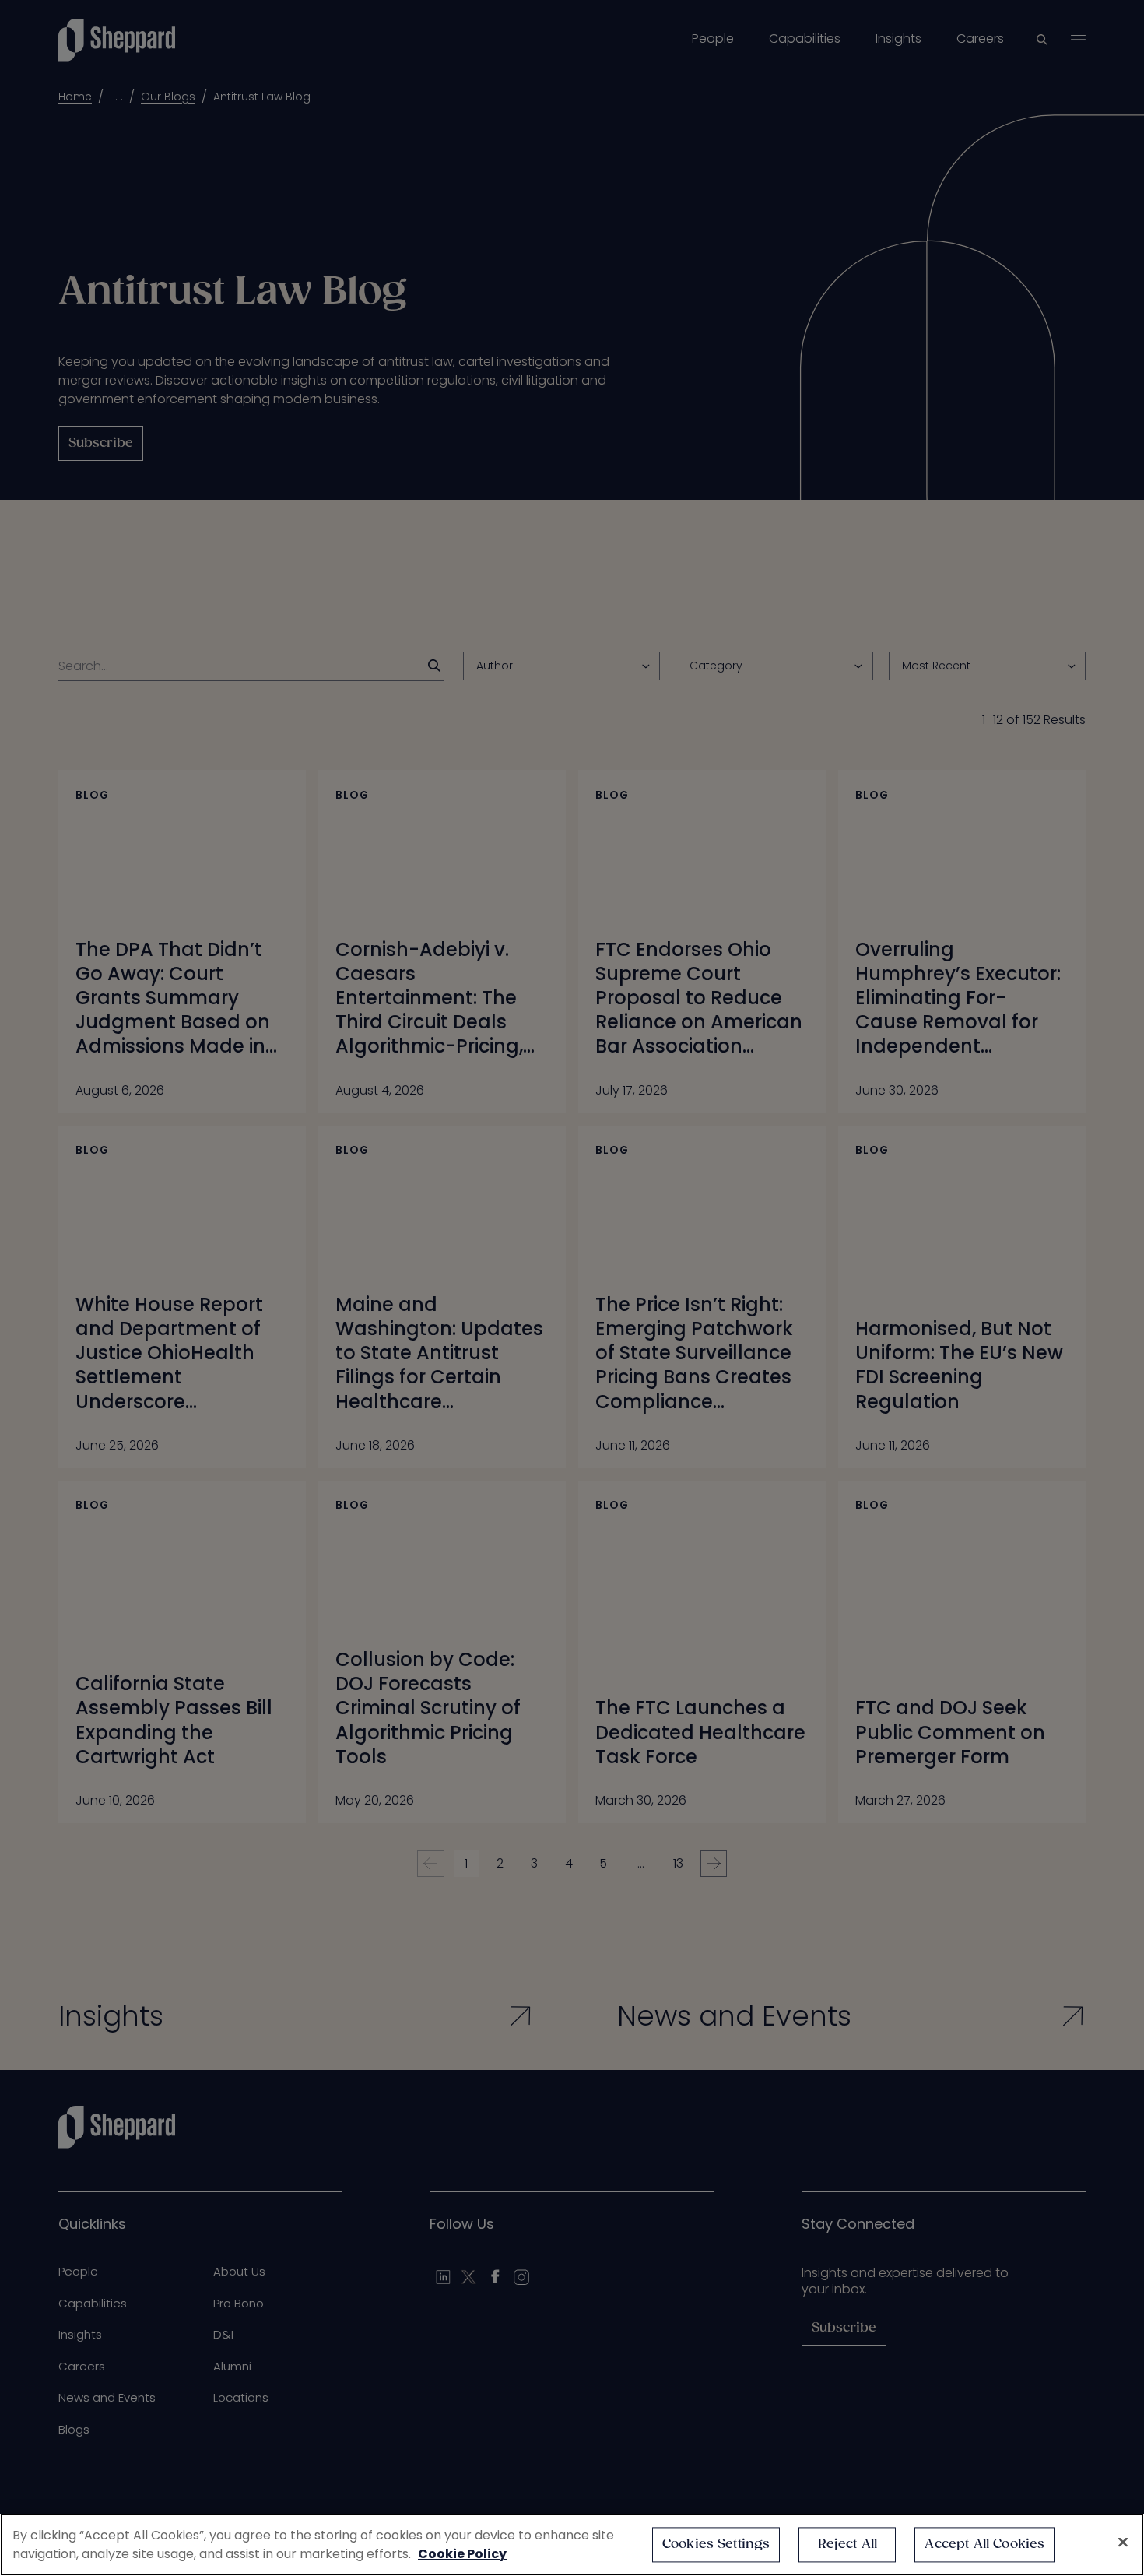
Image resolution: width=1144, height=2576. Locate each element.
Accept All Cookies (984, 2544)
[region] (572, 2545)
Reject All (848, 2544)
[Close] (1123, 2543)
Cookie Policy (462, 2554)
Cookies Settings (716, 2544)
